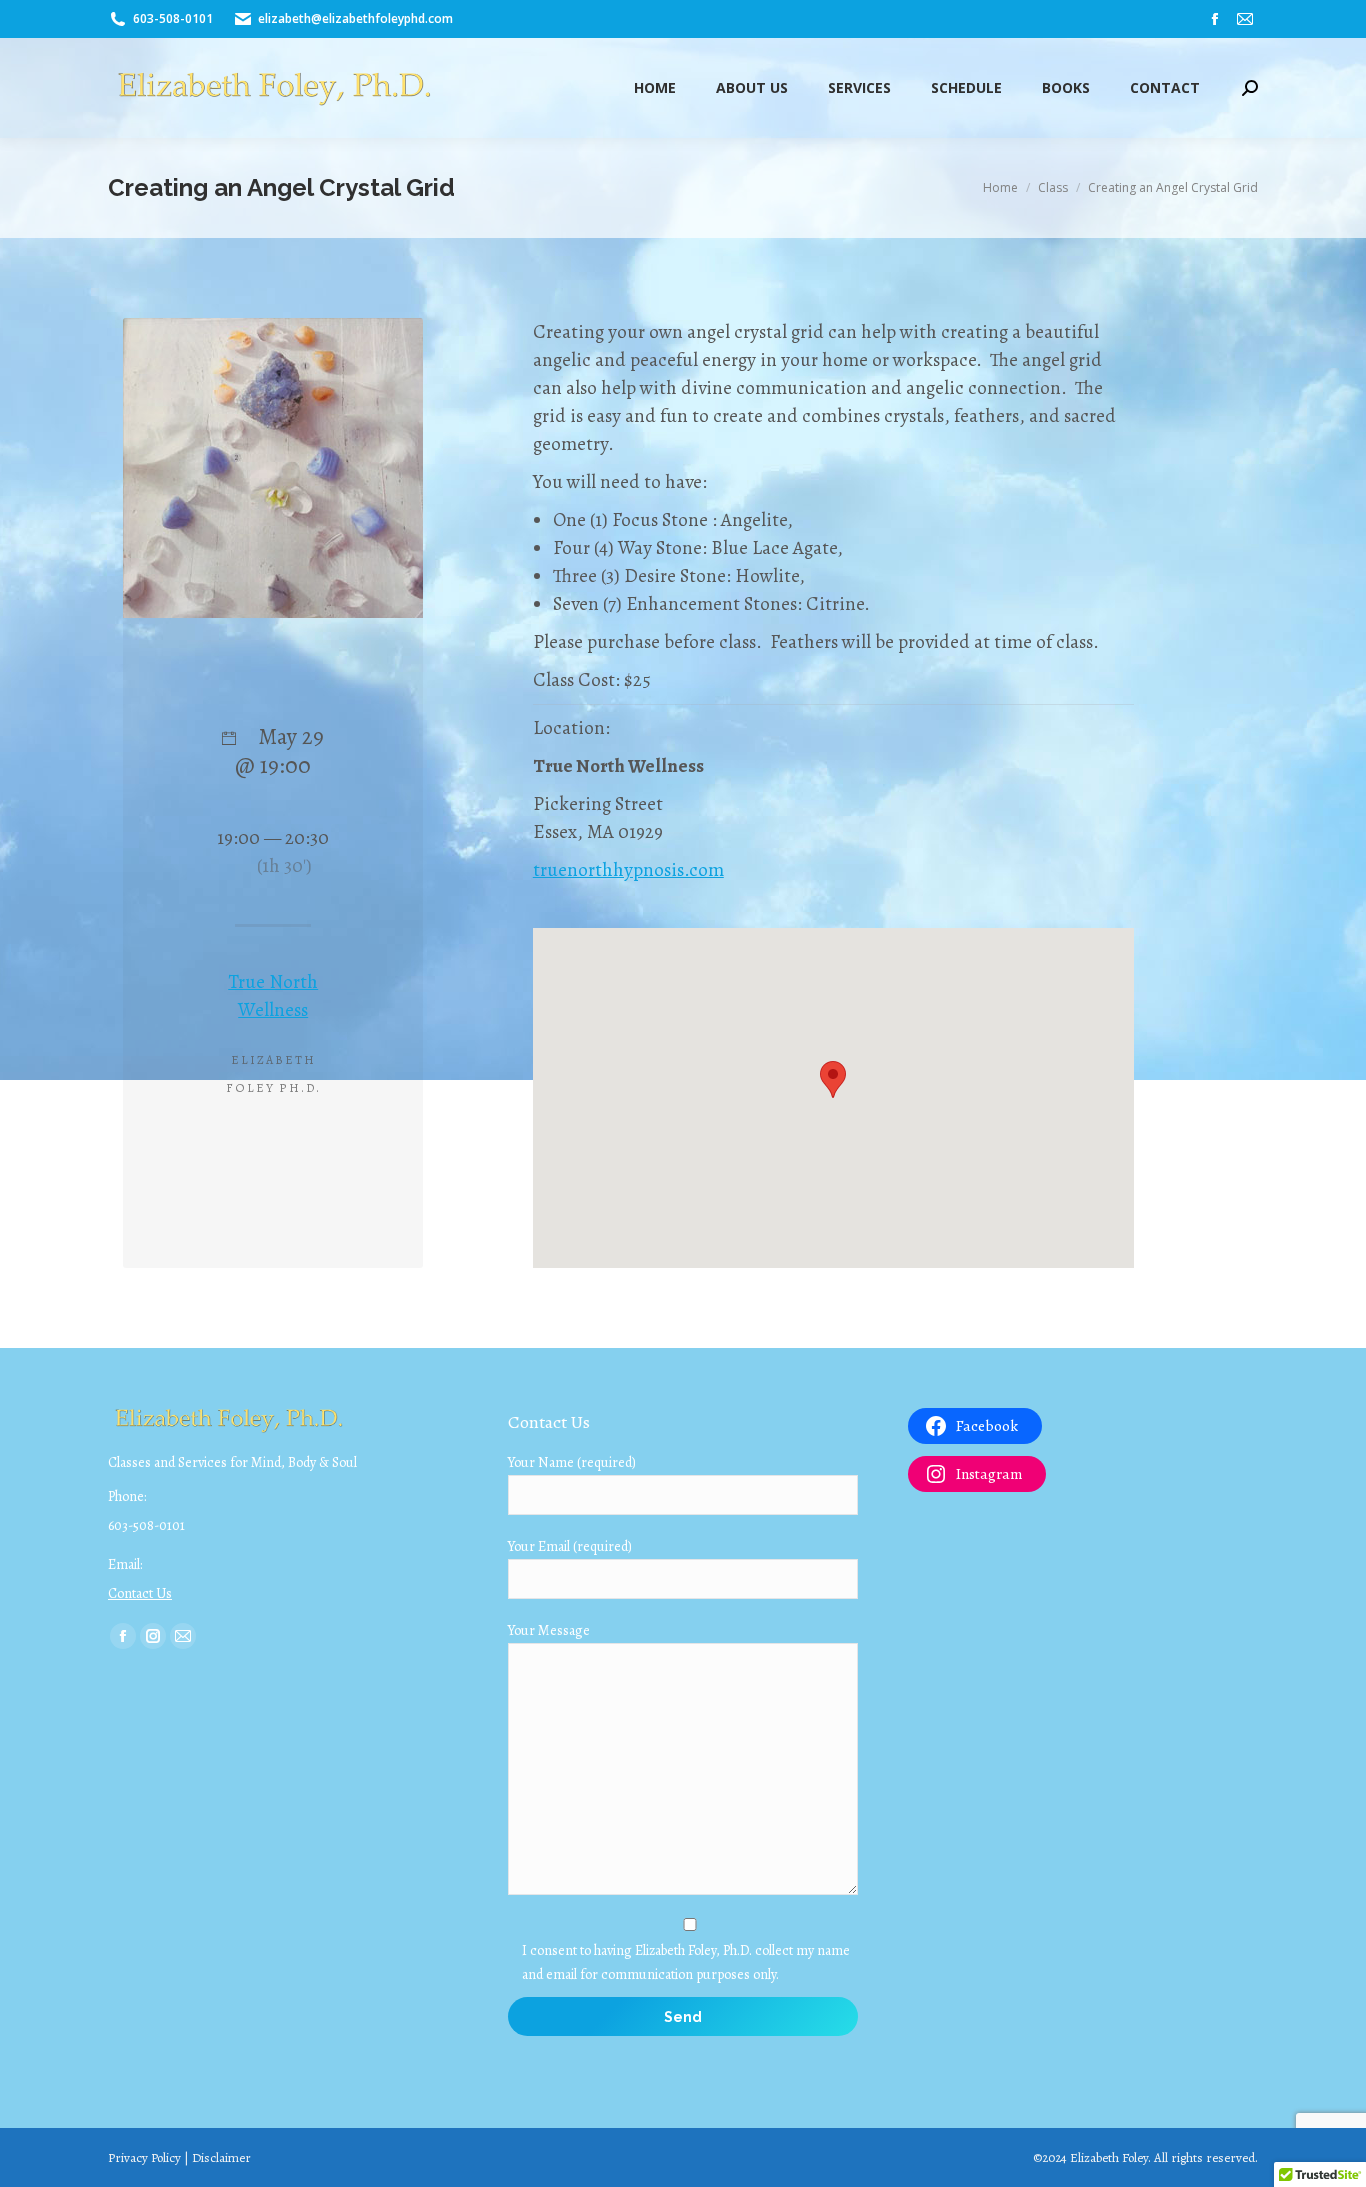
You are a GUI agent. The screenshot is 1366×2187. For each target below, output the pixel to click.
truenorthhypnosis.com (628, 870)
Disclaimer (221, 2157)
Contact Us (140, 1593)
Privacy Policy (144, 2157)
